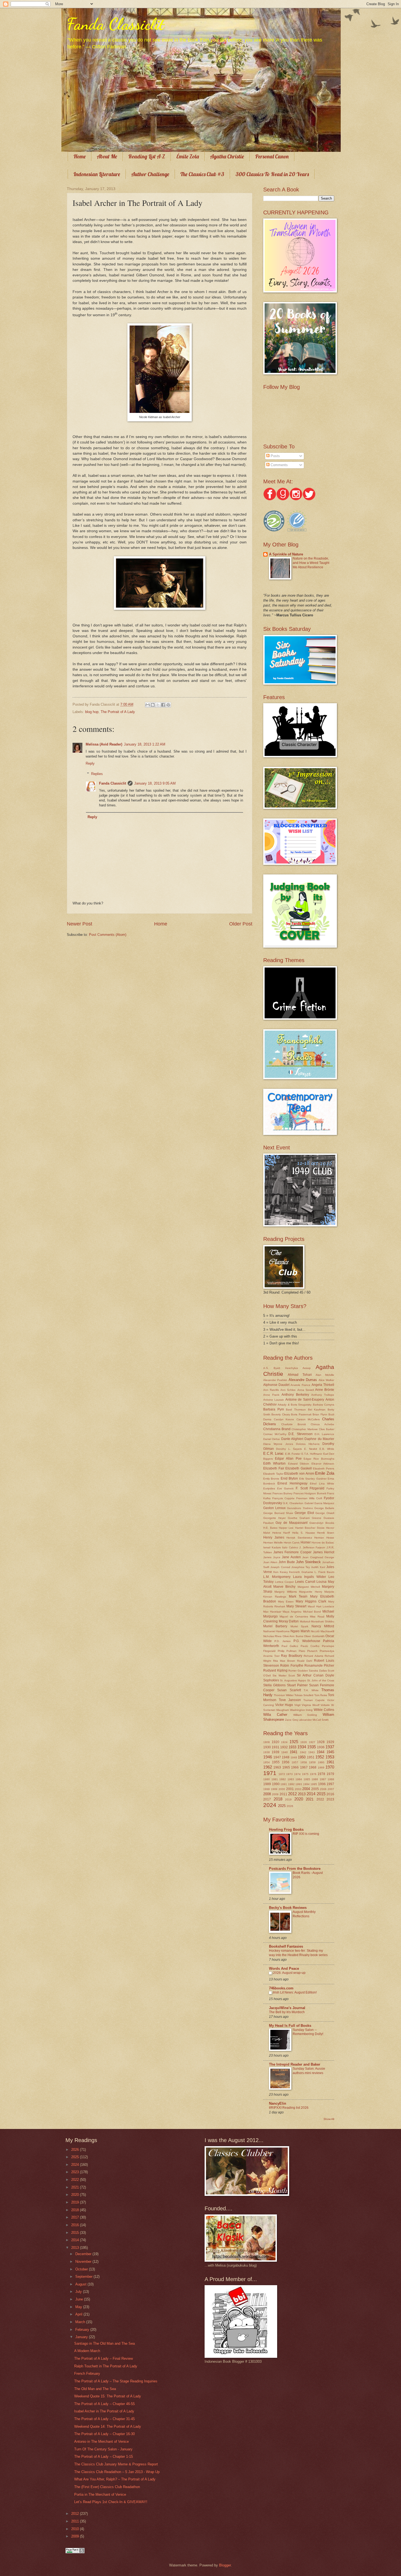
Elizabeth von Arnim (299, 1474)
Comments (279, 465)
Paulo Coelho (310, 1646)
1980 (267, 1779)
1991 (284, 1784)
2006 (323, 1789)
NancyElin (278, 2103)
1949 (294, 1757)
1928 (321, 1742)
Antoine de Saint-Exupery (305, 1400)
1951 (311, 1757)
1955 (276, 1762)
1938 (267, 1752)
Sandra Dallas (318, 1671)
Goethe (293, 1518)
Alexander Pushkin (275, 1380)
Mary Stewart (296, 1606)
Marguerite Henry (310, 1592)
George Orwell (325, 1513)
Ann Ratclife (271, 1390)
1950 (302, 1757)
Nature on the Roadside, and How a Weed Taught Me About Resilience (311, 563)
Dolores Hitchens (308, 1444)
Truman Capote (314, 1700)
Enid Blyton (289, 1478)
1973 (289, 1774)
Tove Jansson (290, 1700)
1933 (292, 1747)
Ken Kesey (281, 1572)
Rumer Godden (298, 1671)
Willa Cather (275, 1715)
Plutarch (312, 1651)
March (81, 2322)
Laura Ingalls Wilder (309, 1577)
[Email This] (148, 705)
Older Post (241, 924)
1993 (299, 1784)
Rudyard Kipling (275, 1670)
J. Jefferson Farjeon (312, 1547)
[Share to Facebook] (163, 705)
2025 (282, 1806)
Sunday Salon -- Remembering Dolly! (308, 2032)
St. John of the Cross (321, 1680)
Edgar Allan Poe (288, 1459)
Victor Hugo (284, 1705)
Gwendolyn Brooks (322, 1523)
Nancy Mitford (323, 1626)
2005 (315, 1789)
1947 (277, 1757)
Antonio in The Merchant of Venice (101, 2442)
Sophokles (271, 1680)
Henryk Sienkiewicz (299, 1538)
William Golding (305, 1715)
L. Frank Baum (324, 1572)
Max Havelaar (272, 1612)
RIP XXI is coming (306, 1834)
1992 (291, 1784)
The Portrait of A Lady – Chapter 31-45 (104, 2419)
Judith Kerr (318, 1567)
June (80, 2299)
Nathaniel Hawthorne (276, 1631)
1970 (330, 1767)
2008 (267, 1794)
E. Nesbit (311, 1449)
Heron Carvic (292, 1543)
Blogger (225, 2565)
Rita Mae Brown (284, 1661)
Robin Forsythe (292, 1666)
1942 (303, 1752)
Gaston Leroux (274, 1508)
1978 (321, 1774)
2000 (282, 1789)
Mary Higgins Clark (311, 1601)
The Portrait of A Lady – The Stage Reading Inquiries (116, 2381)
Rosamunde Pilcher (319, 1666)
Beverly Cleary (281, 1414)
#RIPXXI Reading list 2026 (289, 2108)
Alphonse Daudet (276, 1385)
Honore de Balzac (323, 1543)
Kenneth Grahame (301, 1572)
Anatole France (300, 1385)
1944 (321, 1752)
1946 (268, 1757)
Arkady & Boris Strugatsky (295, 1405)
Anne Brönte (325, 1390)
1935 (312, 1747)
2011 (283, 1794)
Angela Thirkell (323, 1385)
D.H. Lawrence (324, 1434)
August (81, 2284)
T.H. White (311, 1690)
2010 (76, 2529)
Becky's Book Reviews (288, 1908)
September (84, 2277)
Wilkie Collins (324, 1710)
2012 (292, 1794)
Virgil (297, 1705)
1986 (315, 1779)
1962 (268, 1767)
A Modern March (87, 2351)
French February (87, 2374)
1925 (294, 1742)
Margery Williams (285, 1592)
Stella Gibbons (274, 1685)
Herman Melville (273, 1543)
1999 (274, 1789)
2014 (311, 1794)
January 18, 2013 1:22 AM (145, 744)
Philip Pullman (287, 1651)
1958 (304, 1762)
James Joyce (272, 1557)
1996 (322, 1784)
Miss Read (317, 1617)
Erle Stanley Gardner (313, 1479)
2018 (278, 1799)
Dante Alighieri (292, 1439)
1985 (307, 1779)
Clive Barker (327, 1429)
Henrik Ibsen (326, 1533)
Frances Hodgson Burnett (310, 1493)
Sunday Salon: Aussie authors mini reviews (309, 2071)
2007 (331, 1789)
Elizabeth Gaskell (299, 1468)
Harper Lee (286, 1528)
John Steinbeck (308, 1562)
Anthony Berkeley (295, 1395)
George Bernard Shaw (278, 1513)
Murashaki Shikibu (323, 1621)
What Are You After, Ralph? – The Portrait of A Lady (115, 2479)
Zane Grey (292, 1720)
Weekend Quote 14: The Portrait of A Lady (108, 2426)
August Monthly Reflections (304, 1914)
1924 (284, 1742)
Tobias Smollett (304, 1695)
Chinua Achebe (322, 1424)
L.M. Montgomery (277, 1577)
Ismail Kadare (272, 1547)
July (79, 2292)
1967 (304, 1767)
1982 (283, 1779)
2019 (288, 1799)
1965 (286, 1767)
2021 (310, 1799)
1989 (267, 1784)
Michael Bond (312, 1612)
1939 (276, 1752)
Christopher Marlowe (305, 1429)
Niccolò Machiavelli (322, 1631)
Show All (329, 2119)
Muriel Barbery (275, 1626)
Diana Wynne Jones (278, 1444)
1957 (295, 1762)
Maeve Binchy (284, 1587)
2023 (330, 1799)
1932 (284, 1747)
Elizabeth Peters (324, 1469)
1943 (312, 1752)
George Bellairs (324, 1508)
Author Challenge (150, 174)
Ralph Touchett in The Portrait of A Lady (106, 2366)
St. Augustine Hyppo (293, 1680)
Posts (275, 456)
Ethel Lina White (322, 1484)
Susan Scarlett (289, 1690)
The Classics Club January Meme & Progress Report (116, 2464)
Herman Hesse (324, 1538)
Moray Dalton (289, 1621)
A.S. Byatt (272, 1368)
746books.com (281, 1988)
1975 (305, 1774)
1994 (306, 1784)
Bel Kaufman (317, 1410)
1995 (314, 1784)
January (82, 2337)
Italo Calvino (290, 1547)
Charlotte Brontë (294, 1424)
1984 (299, 1779)
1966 (295, 1767)
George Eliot (304, 1513)
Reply (90, 763)
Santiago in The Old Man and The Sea (104, 2343)
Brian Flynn (320, 1414)
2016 (330, 1794)
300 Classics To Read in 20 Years (272, 174)
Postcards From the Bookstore (295, 1869)
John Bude (287, 1562)
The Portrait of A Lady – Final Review (104, 2358)
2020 (299, 1799)
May (79, 2307)
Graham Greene (310, 1518)
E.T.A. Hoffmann (312, 1454)
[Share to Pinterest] (168, 705)
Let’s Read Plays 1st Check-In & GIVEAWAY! (111, 2502)
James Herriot (324, 1552)
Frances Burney (283, 1493)
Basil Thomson (296, 1410)
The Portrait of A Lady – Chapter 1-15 (104, 2457)
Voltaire (325, 1705)
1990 (276, 1784)
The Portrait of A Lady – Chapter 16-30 (104, 2434)
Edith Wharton (274, 1463)
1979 (330, 1774)
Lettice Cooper (285, 1582)
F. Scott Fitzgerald (310, 1488)
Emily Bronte (271, 1479)
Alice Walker (326, 1380)
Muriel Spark (299, 1626)
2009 (275, 1794)
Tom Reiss (321, 1695)
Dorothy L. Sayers (289, 1449)
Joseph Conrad (280, 1567)
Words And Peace (284, 1969)
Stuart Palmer (297, 1685)
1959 (312, 1762)
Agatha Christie (227, 156)
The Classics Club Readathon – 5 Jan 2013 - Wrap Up (117, 2472)
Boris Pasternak (301, 1414)
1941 (294, 1752)
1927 (312, 1742)
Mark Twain (298, 1596)
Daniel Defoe (272, 1439)
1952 (320, 1757)
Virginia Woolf (311, 1705)
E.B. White (327, 1449)
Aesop (307, 1368)
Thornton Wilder (284, 1695)
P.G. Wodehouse (307, 1641)
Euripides (269, 1488)
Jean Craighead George (318, 1557)
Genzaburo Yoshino (300, 1508)
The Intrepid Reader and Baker (295, 2064)
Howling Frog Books (286, 1830)
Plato (302, 1651)
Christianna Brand (277, 1429)
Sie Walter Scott (284, 1676)
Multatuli (305, 1621)
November (84, 2262)
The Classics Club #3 (202, 174)
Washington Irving (301, 1710)
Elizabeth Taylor (273, 1474)
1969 (321, 1768)
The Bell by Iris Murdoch (287, 2012)
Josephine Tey (301, 1567)
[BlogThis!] (153, 705)
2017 (267, 1799)
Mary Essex (286, 1602)
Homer (306, 1542)
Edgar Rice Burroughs (319, 1459)
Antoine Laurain (274, 1400)
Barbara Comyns (324, 1405)
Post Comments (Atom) (108, 935)
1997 (330, 1784)
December (84, 2254)
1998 (267, 1789)
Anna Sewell (306, 1390)
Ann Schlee (288, 1390)
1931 (276, 1747)
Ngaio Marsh (300, 1631)
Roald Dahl (305, 1661)
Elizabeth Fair (274, 1468)
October (82, 2269)
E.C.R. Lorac (273, 1453)
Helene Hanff (281, 1533)
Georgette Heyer (274, 1518)
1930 (267, 1747)
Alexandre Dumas (303, 1380)
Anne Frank (271, 1395)
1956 (286, 1762)
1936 (321, 1747)
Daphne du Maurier (319, 1439)
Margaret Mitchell (309, 1587)
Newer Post (80, 924)
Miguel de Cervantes (294, 1617)
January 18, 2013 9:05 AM (155, 783)
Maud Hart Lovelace (321, 1606)
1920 (276, 1742)
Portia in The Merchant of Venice (100, 2494)
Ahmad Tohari (300, 1375)
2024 (270, 1805)
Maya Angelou (292, 1612)
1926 (304, 1742)
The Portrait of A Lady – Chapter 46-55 (104, 2404)
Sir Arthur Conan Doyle (315, 1675)
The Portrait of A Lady (118, 712)
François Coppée (283, 1498)
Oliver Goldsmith (314, 1636)
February (83, 2330)
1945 (330, 1752)
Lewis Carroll (305, 1582)
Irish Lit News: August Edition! (295, 1992)
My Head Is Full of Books (290, 2026)
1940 (285, 1752)
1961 (330, 1762)
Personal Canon (272, 156)
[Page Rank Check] (75, 2552)
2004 (306, 1789)
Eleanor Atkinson (323, 1464)
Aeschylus (291, 1368)
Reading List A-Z (147, 156)
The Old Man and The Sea (95, 2389)
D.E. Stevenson (300, 1434)
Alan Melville (325, 1375)
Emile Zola (325, 1473)
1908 (267, 1742)
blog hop (92, 712)
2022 (320, 1799)
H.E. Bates (270, 1528)
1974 (297, 1774)
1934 (302, 1747)
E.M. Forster (293, 1454)
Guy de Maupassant (291, 1523)
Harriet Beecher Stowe (310, 1528)
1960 (321, 1762)
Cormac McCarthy (275, 1434)
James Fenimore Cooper (292, 1552)
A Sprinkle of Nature (286, 554)
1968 (313, 1767)
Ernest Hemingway (292, 1483)
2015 (321, 1794)
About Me (107, 156)
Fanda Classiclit (116, 24)
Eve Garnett (285, 1488)
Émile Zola (188, 156)
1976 (313, 1774)
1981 (275, 1779)
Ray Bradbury (292, 1656)
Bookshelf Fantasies (286, 1946)
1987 (323, 1779)
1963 (277, 1767)
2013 (302, 1794)
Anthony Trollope (323, 1395)
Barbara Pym (274, 1409)
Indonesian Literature (97, 174)
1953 (330, 1757)
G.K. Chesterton (293, 1503)
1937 (330, 1747)
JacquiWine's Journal (287, 2008)
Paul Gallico (290, 1646)
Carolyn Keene (284, 1419)
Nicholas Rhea (272, 1636)
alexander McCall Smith (314, 1720)
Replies (97, 774)
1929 (330, 1742)
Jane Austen (291, 1557)
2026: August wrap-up (289, 1973)
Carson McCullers (308, 1419)
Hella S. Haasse (303, 1533)
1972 (282, 1774)
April (79, 2314)
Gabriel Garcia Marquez (319, 1503)
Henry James (274, 1537)
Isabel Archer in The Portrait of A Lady (104, 2411)
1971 (270, 1773)
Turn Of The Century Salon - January (103, 2449)
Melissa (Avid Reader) (104, 744)
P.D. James (282, 1641)
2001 (290, 1789)
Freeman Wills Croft (309, 1498)
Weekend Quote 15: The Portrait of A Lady (108, 2396)
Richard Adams (313, 1656)
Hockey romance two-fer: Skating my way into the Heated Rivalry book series (298, 1953)
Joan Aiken (270, 1562)
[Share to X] (158, 705)
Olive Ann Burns (293, 1636)
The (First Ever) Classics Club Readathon (107, 2487)
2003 (298, 1789)
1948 (286, 1757)
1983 (291, 1779)
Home (80, 156)
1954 (267, 1762)
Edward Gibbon (299, 1464)
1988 (331, 1779)
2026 (290, 1806)
